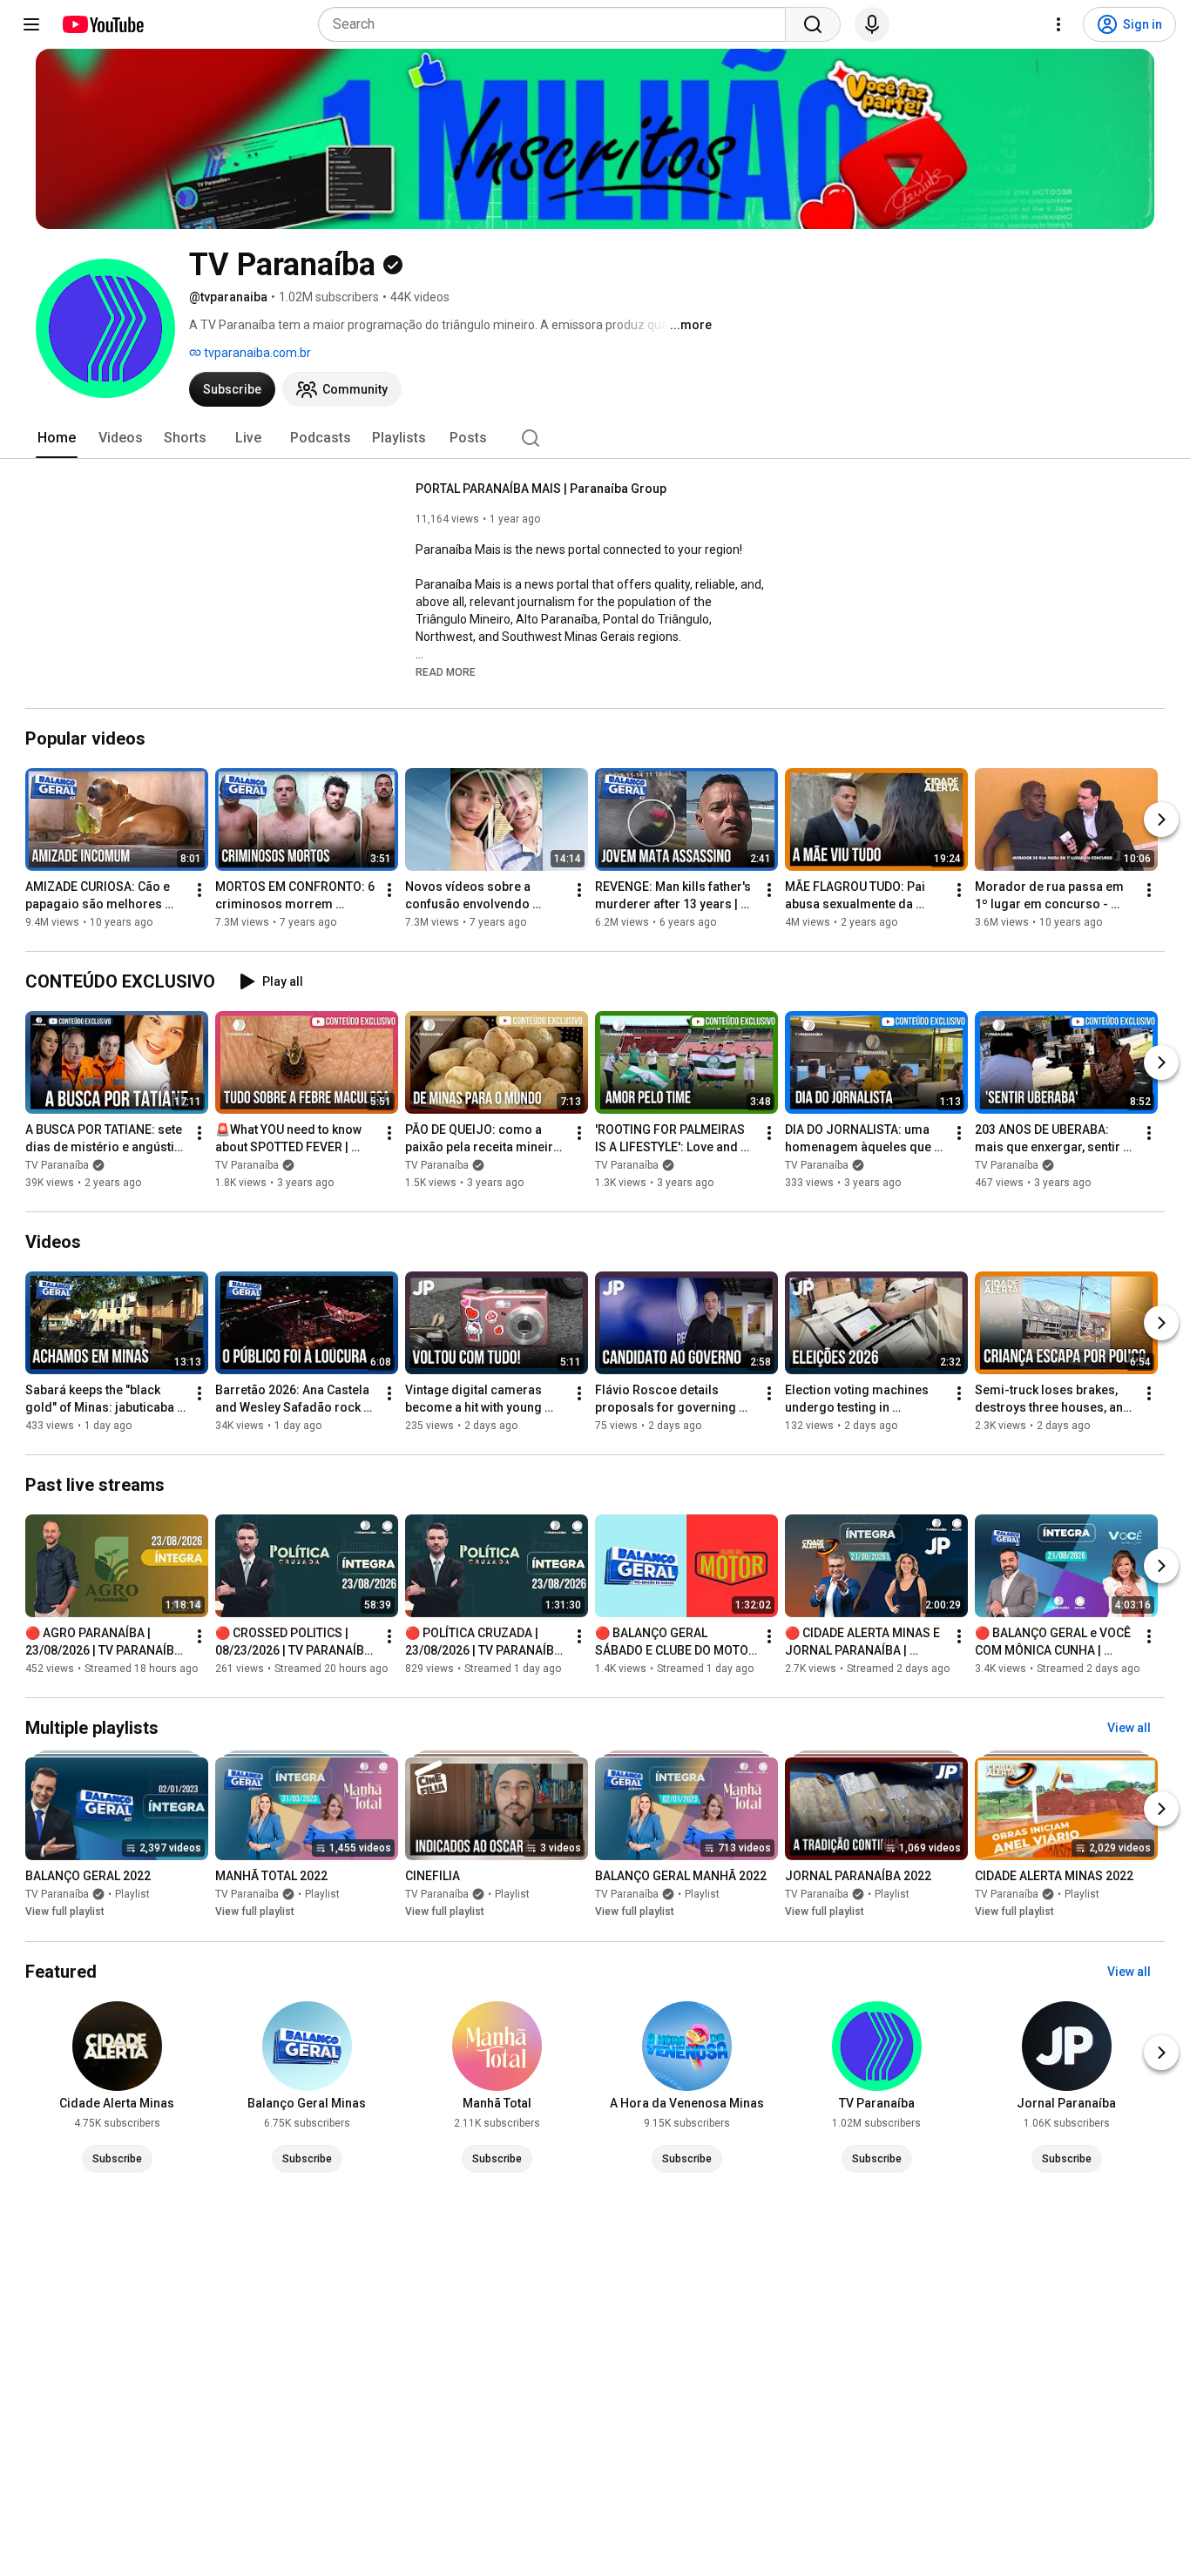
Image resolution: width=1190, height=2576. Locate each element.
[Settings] (1058, 24)
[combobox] (557, 24)
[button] (446, 671)
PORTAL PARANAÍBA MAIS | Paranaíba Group (541, 489)
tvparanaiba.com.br (256, 353)
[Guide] (31, 24)
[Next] (1161, 819)
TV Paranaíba (57, 1165)
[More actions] (199, 890)
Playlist (132, 1895)
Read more (446, 672)
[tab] (57, 438)
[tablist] (595, 438)
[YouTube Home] (102, 24)
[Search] (813, 24)
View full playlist (65, 1912)
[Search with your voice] (872, 24)
